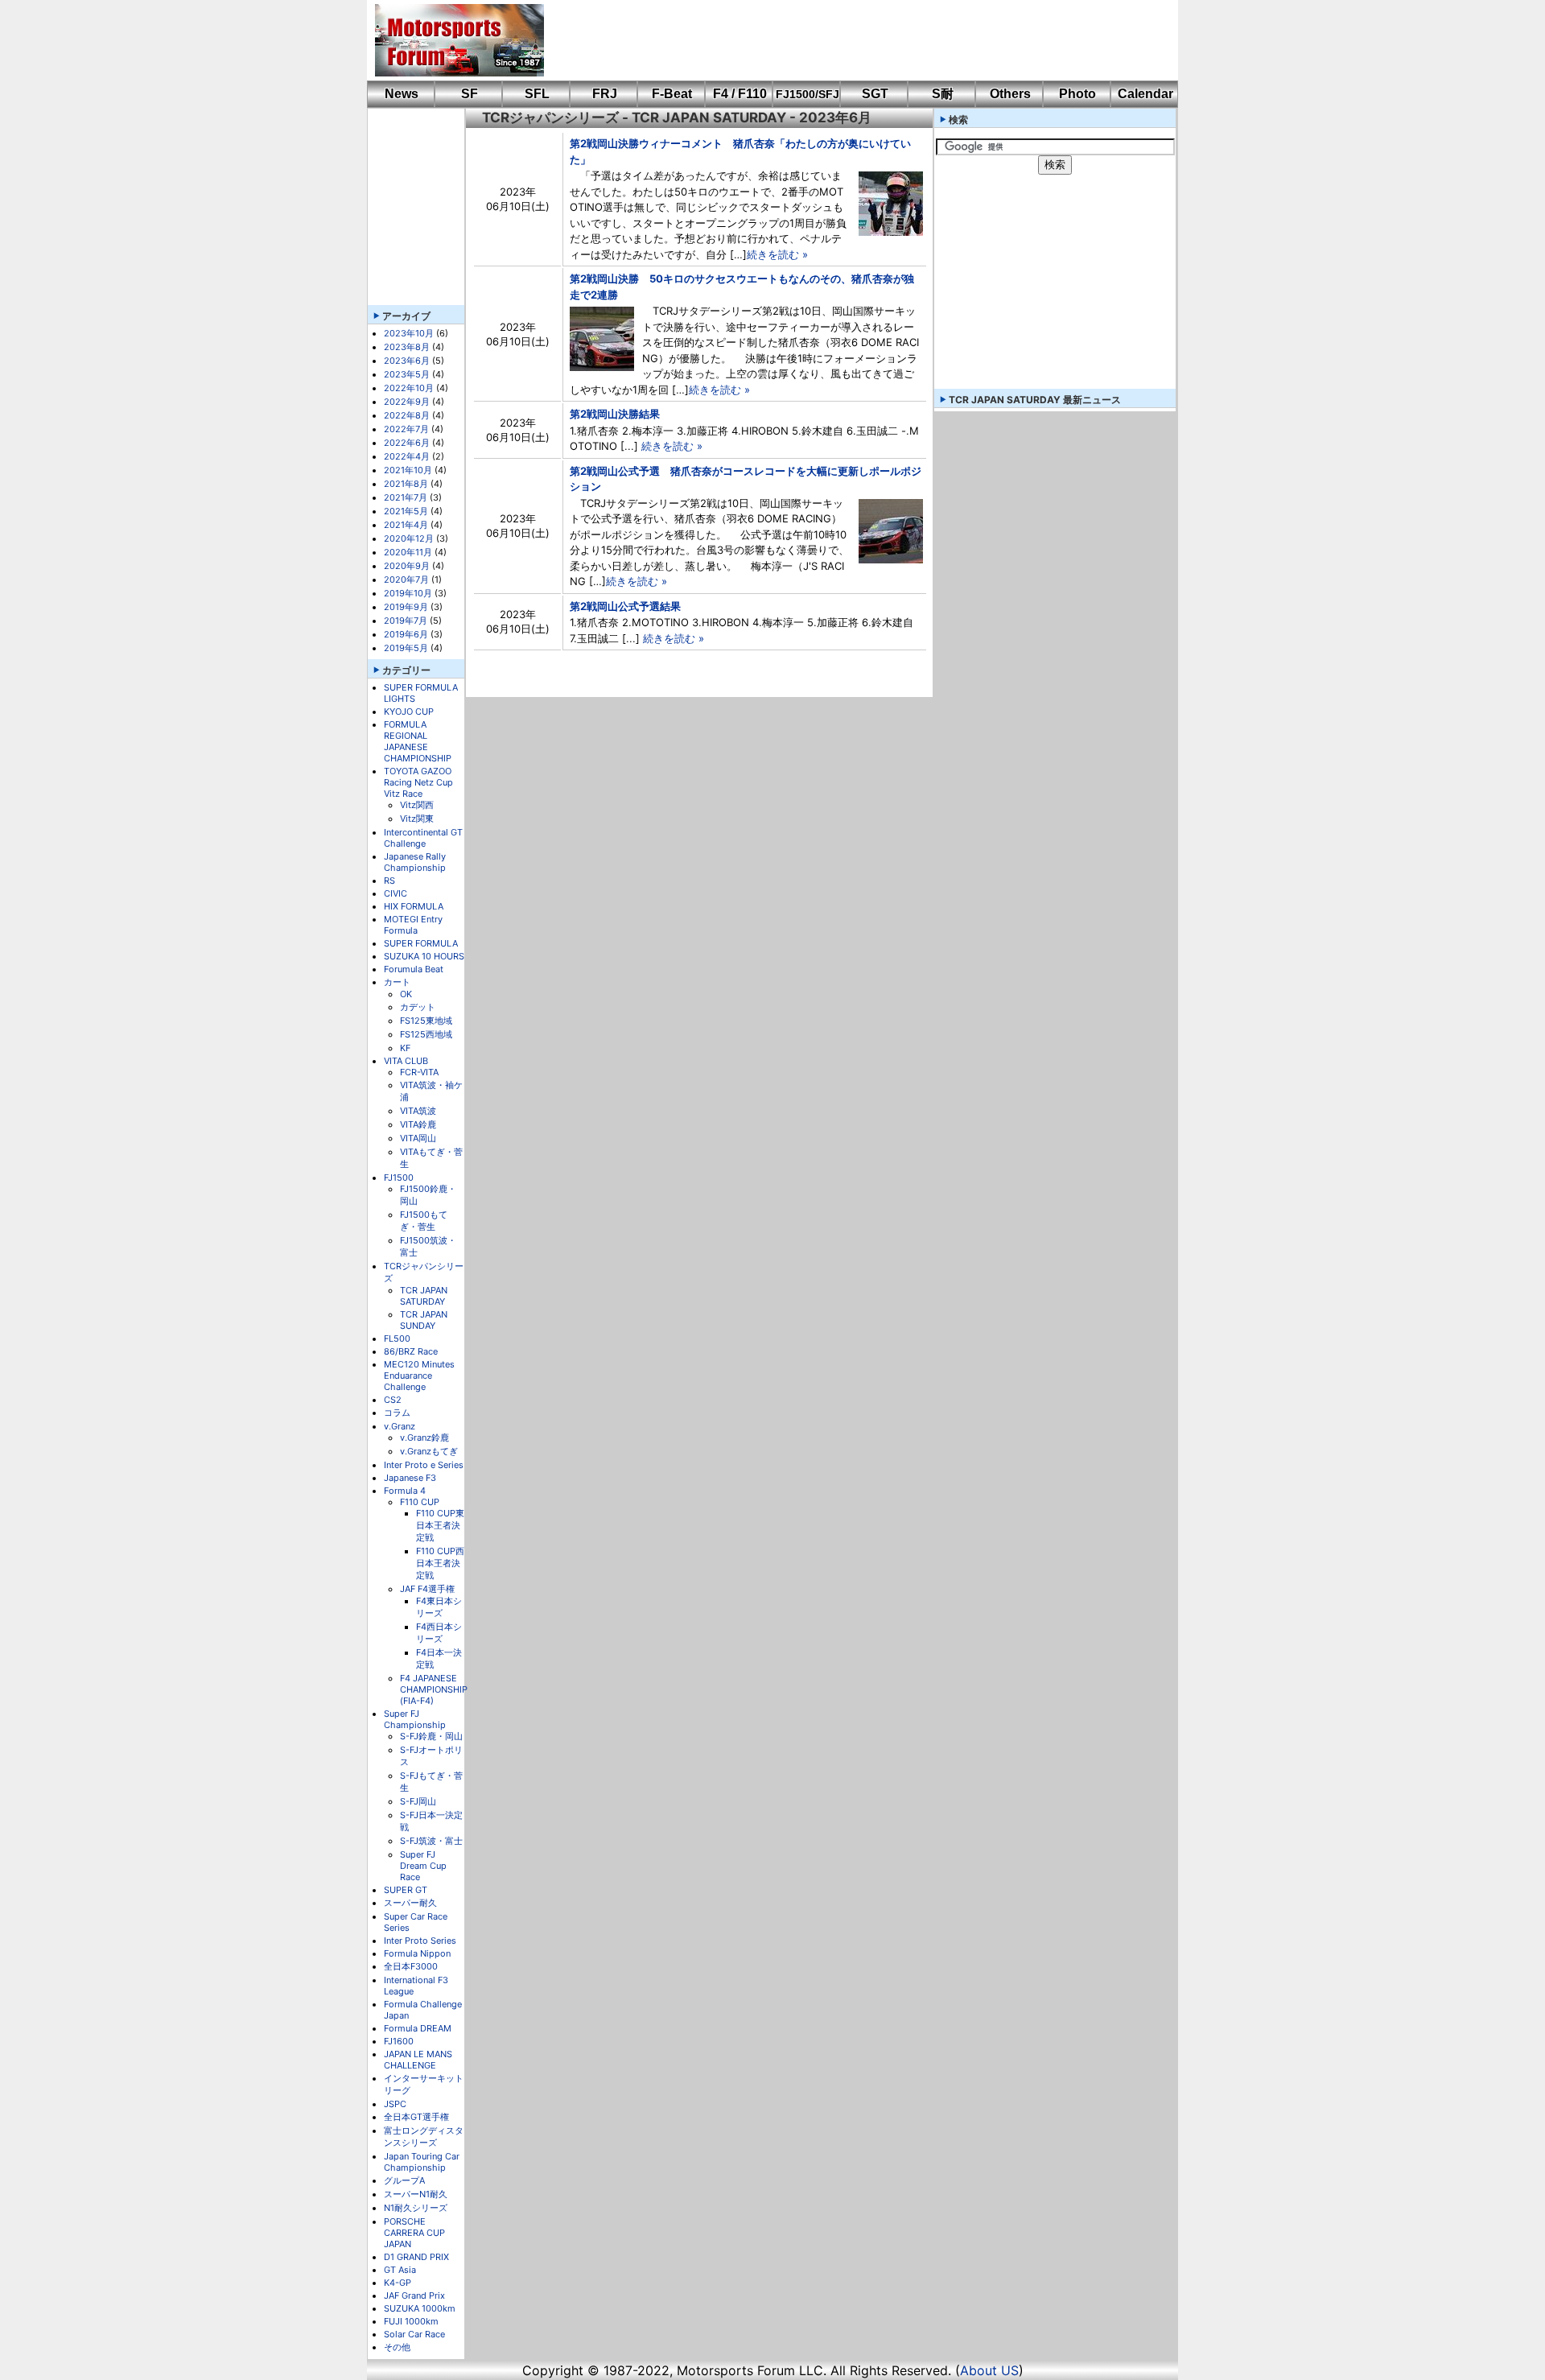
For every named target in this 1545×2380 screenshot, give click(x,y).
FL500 (397, 1338)
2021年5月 (406, 511)
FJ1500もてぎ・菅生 (424, 1221)
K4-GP (398, 2283)
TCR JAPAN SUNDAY (424, 1320)
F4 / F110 (740, 94)
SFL (537, 94)
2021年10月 (408, 470)
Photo (1077, 94)
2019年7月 (406, 621)
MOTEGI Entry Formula (413, 925)
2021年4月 (406, 525)
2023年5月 (407, 374)
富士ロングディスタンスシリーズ (424, 2137)
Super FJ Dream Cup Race (423, 1866)
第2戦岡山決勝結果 (615, 414)
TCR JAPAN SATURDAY (424, 1296)
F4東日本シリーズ (439, 1607)
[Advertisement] (850, 40)
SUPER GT (406, 1890)
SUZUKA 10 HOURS (424, 956)
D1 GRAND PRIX (416, 2257)
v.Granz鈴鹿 (424, 1437)
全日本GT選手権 (416, 2117)
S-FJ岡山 (418, 1801)
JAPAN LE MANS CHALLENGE (418, 2060)
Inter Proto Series (420, 1941)
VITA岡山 (418, 1138)
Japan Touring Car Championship (422, 2162)
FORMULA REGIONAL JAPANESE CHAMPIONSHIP (418, 741)
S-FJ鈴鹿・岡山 (431, 1736)
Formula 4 (405, 1491)
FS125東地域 (426, 1021)
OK (406, 994)
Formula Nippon (417, 1953)
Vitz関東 (417, 819)
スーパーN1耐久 (416, 2194)
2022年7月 (406, 429)
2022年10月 (409, 388)
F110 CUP (420, 1502)
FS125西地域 (426, 1034)
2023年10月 (409, 333)
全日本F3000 (411, 1966)
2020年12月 (409, 538)
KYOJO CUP (409, 712)
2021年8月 (406, 484)
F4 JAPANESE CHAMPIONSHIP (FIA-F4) (434, 1689)
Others (1010, 94)
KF (405, 1048)
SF (470, 94)
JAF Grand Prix (414, 2295)
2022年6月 (407, 443)
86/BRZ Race (411, 1351)
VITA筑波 (418, 1111)
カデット (418, 1007)
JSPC (395, 2104)
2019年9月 (406, 607)
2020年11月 (408, 552)
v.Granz (400, 1426)
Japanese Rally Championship (415, 862)
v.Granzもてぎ (429, 1451)
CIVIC (396, 893)
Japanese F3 (410, 1478)
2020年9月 (407, 566)
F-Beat (672, 94)
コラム (397, 1413)
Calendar (1145, 94)
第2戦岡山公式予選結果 (625, 606)
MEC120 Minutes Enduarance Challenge (419, 1376)
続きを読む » (777, 254)
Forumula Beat (414, 969)
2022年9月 (407, 402)
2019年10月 (408, 593)
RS (389, 881)
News (402, 94)
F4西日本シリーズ (439, 1633)
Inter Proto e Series (424, 1465)
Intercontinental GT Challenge (423, 838)
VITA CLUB (406, 1061)
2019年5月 (406, 648)
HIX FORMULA (414, 906)
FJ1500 (399, 1178)
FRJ (605, 94)
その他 (397, 2347)
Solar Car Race (414, 2334)
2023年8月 (407, 347)
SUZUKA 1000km (420, 2308)
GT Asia (400, 2270)
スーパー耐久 (410, 1903)
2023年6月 (407, 361)
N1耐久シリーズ (416, 2208)
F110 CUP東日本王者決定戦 (440, 1525)
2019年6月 (406, 634)
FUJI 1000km (411, 2321)
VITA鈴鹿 (418, 1124)
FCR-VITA (419, 1072)
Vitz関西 (417, 805)
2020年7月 (406, 580)
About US (989, 2370)
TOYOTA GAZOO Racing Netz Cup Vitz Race (418, 782)
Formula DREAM (418, 2028)
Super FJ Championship (415, 1719)
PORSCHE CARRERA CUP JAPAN (414, 2233)
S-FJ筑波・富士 (431, 1841)
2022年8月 (407, 415)
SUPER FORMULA (421, 943)
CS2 (393, 1400)
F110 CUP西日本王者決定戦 (440, 1563)
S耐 (943, 94)
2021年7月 (406, 497)
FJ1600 (399, 2041)
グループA (404, 2180)
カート (397, 982)
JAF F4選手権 (427, 1589)
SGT (875, 94)
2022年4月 (407, 456)
